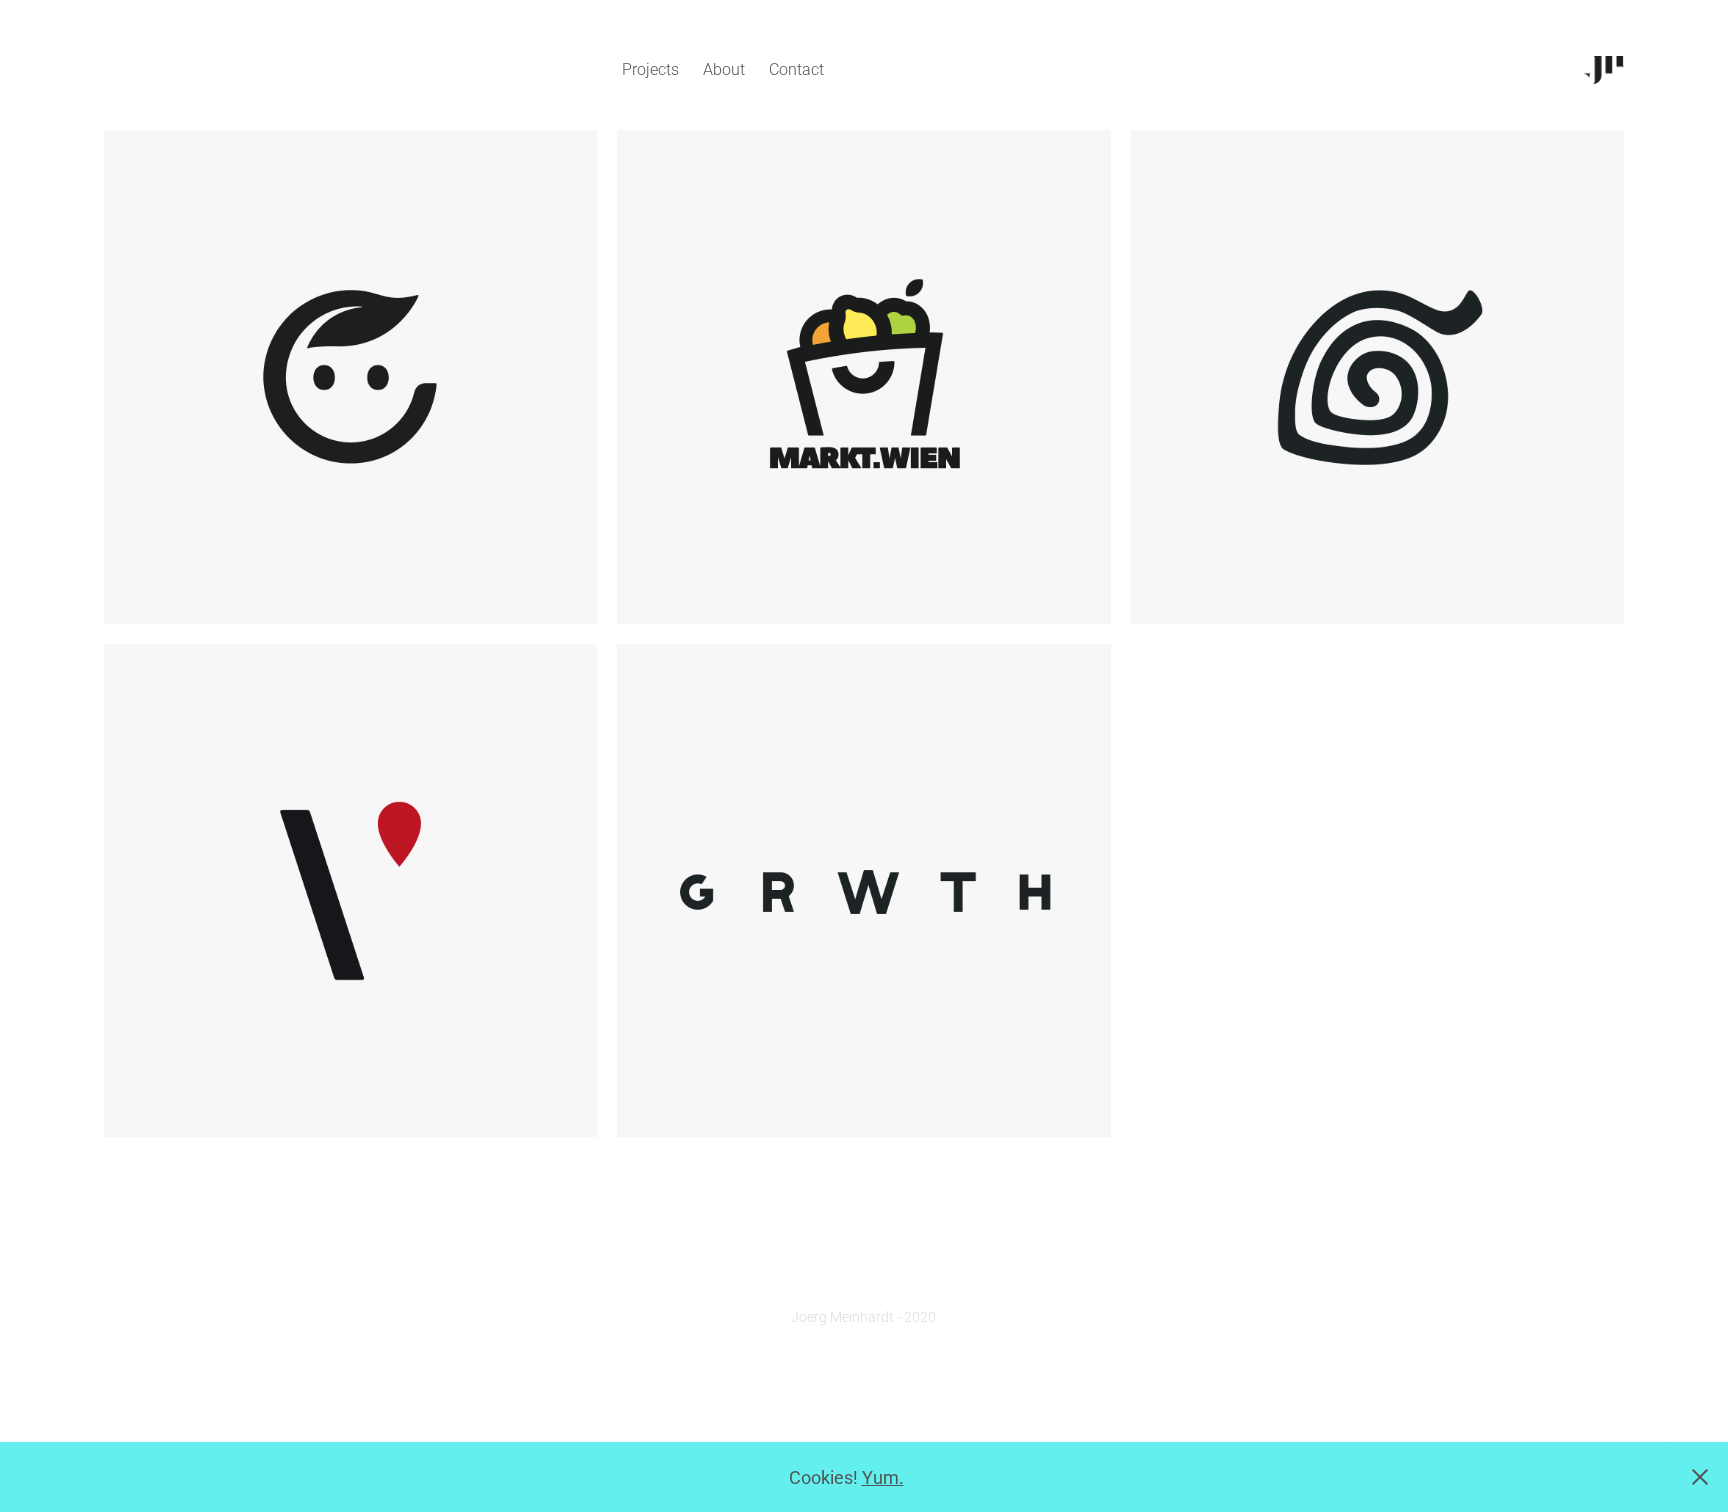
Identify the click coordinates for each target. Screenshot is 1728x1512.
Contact (796, 68)
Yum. (883, 1477)
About (724, 68)
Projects (650, 68)
